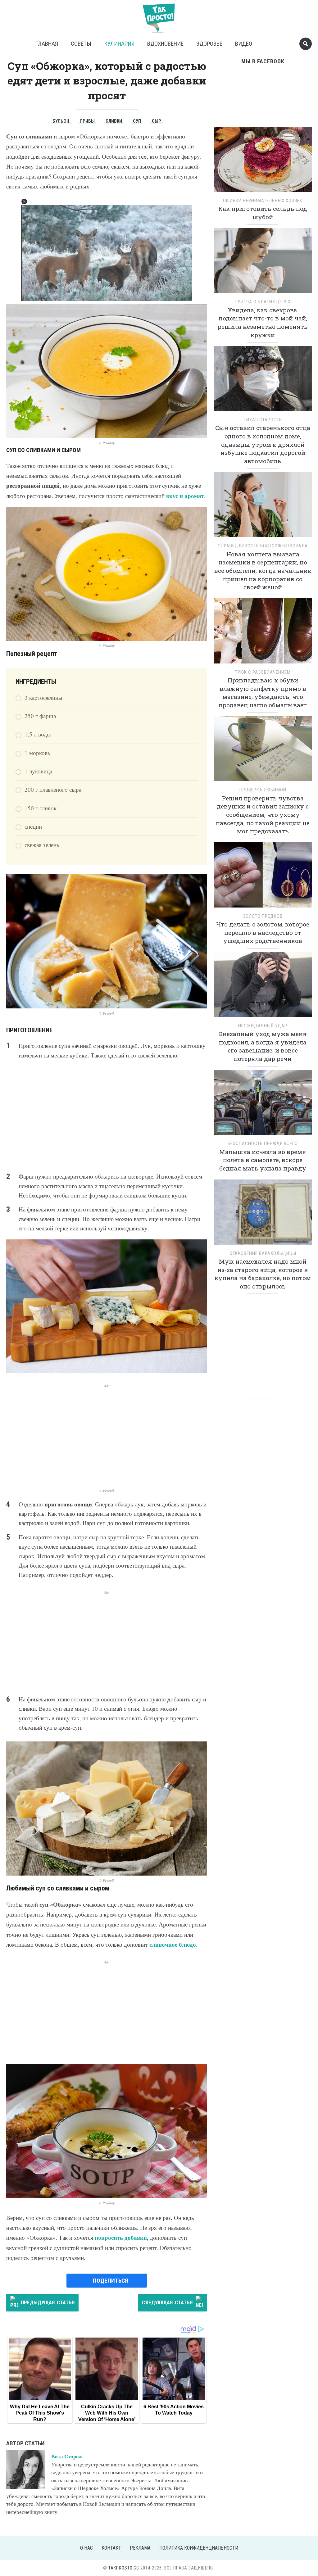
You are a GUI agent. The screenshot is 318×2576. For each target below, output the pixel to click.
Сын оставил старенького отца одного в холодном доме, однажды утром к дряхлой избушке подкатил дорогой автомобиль (263, 444)
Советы (81, 44)
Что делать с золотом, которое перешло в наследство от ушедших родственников (263, 932)
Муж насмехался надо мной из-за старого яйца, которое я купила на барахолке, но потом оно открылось (263, 1274)
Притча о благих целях (263, 302)
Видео (244, 44)
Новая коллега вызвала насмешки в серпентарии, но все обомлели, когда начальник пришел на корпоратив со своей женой (263, 570)
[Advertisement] (107, 1116)
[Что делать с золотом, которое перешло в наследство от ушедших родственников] (263, 877)
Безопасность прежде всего (263, 1143)
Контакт (111, 2548)
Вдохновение (165, 44)
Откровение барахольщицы (263, 1253)
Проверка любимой (263, 790)
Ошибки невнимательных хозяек (263, 201)
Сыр (157, 121)
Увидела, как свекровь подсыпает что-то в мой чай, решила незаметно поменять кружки (263, 322)
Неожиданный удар (263, 1026)
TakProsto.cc (124, 2568)
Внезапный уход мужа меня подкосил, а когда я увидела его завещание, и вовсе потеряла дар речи (263, 1046)
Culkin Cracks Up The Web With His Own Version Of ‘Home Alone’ (107, 2413)
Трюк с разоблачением (263, 672)
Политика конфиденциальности (199, 2548)
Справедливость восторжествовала (263, 546)
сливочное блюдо (173, 1944)
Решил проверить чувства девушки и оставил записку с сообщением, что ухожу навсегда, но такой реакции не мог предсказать (263, 815)
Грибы (87, 121)
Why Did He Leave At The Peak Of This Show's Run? (40, 2413)
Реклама (140, 2548)
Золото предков (263, 916)
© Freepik (107, 1013)
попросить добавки (121, 2237)
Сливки (114, 121)
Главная (47, 44)
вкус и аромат (185, 496)
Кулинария (119, 44)
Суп (137, 121)
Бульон (61, 121)
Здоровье (209, 44)
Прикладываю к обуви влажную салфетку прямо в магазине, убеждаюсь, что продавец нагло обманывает (263, 693)
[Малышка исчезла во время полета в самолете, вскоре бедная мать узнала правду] (263, 1105)
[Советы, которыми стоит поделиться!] (159, 15)
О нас (86, 2548)
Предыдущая (48, 2302)
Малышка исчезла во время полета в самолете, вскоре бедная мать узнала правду (263, 1160)
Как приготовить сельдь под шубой (263, 213)
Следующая (167, 2302)
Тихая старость (263, 420)
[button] (24, 201)
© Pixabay (107, 443)
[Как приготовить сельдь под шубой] (263, 161)
